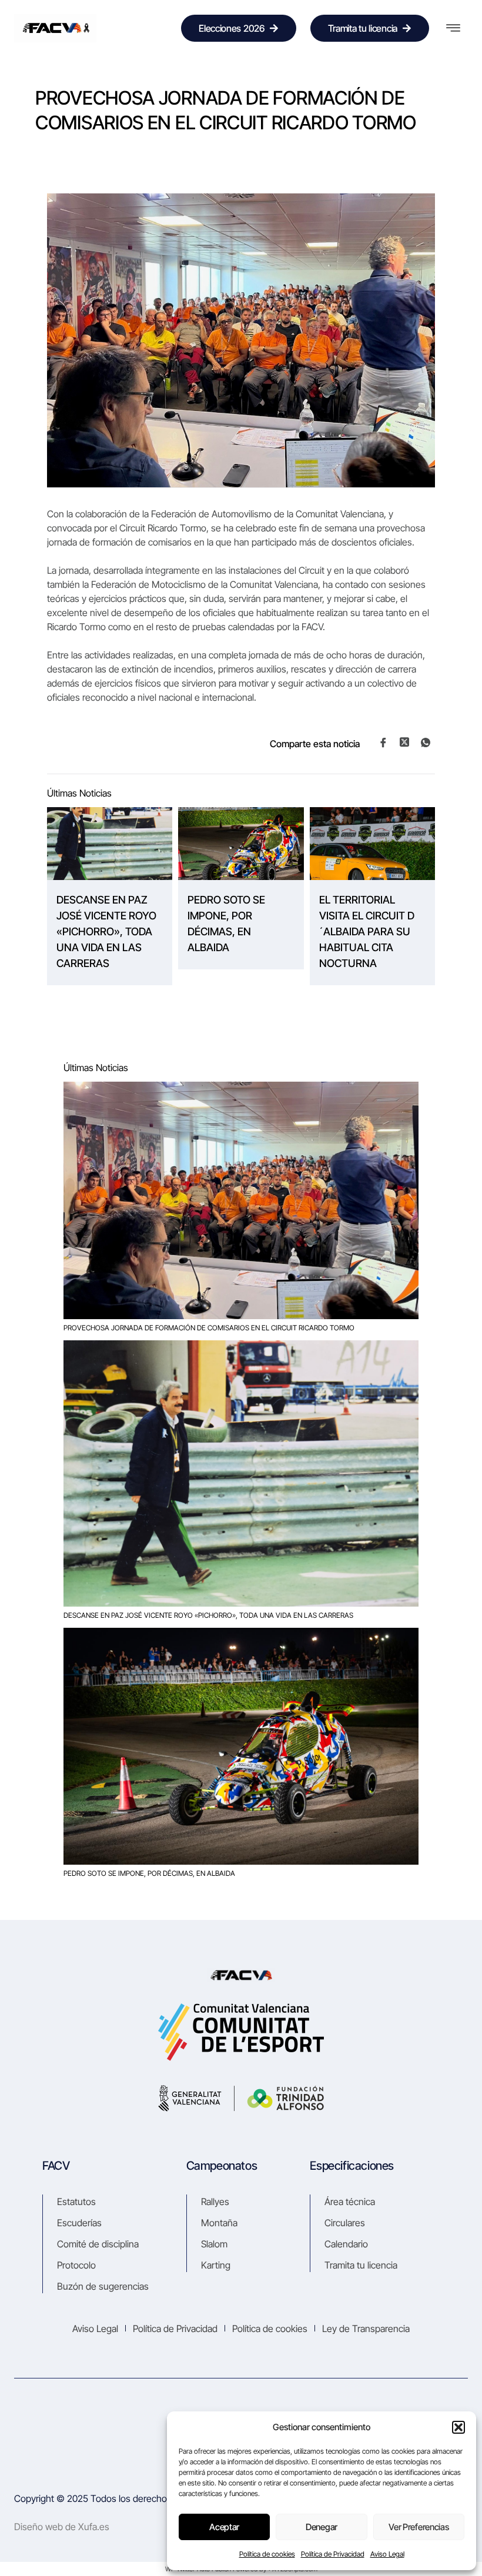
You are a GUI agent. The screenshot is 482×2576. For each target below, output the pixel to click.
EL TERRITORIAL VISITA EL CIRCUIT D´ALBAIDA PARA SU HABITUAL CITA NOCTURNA (367, 931)
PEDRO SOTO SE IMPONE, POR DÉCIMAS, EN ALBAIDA (226, 924)
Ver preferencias (419, 2527)
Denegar (322, 2527)
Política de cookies (267, 2554)
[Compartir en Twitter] (404, 742)
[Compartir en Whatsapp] (426, 742)
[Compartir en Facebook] (383, 742)
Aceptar (224, 2527)
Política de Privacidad (333, 2554)
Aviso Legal (387, 2554)
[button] (458, 2427)
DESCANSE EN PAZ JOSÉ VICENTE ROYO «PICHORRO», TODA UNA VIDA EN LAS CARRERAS (106, 931)
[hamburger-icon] (453, 28)
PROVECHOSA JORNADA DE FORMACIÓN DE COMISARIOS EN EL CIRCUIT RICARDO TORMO (209, 1328)
